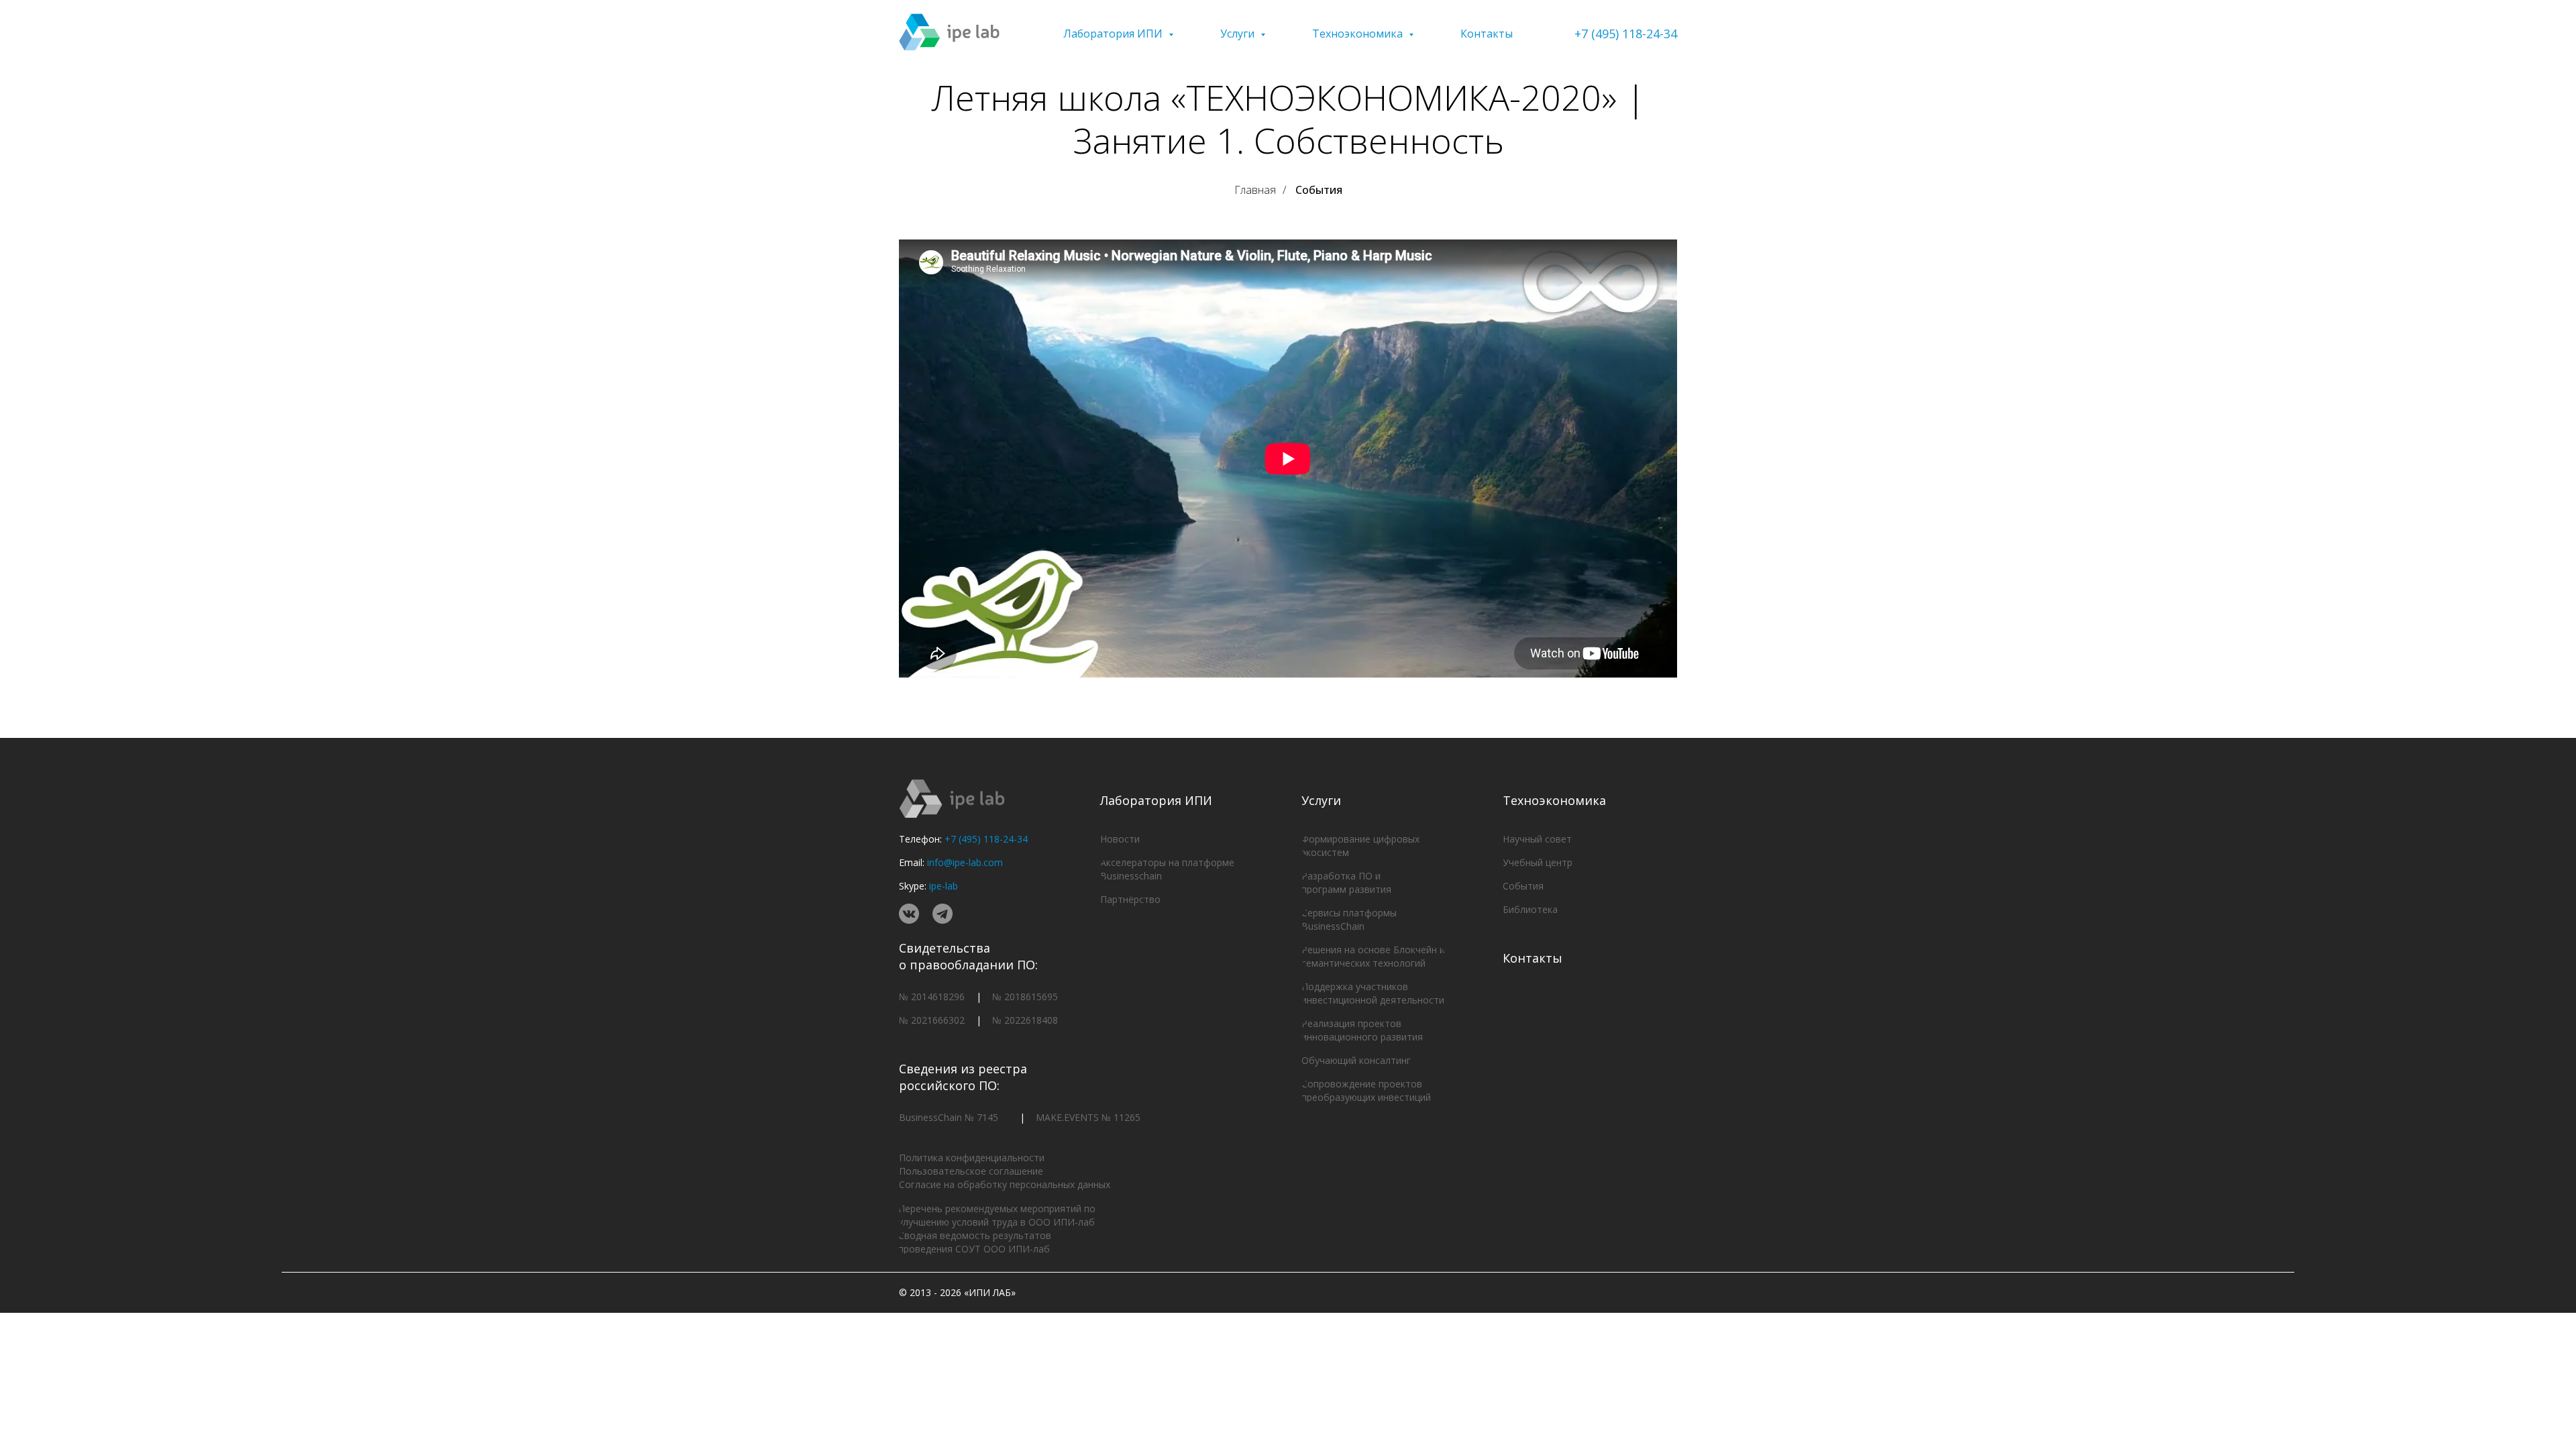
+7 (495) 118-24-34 (1626, 34)
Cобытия (1319, 190)
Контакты (1487, 34)
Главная (1255, 190)
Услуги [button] (1239, 34)
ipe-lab (944, 886)
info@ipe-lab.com (965, 862)
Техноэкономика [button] (1359, 34)
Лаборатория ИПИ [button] (1114, 34)
